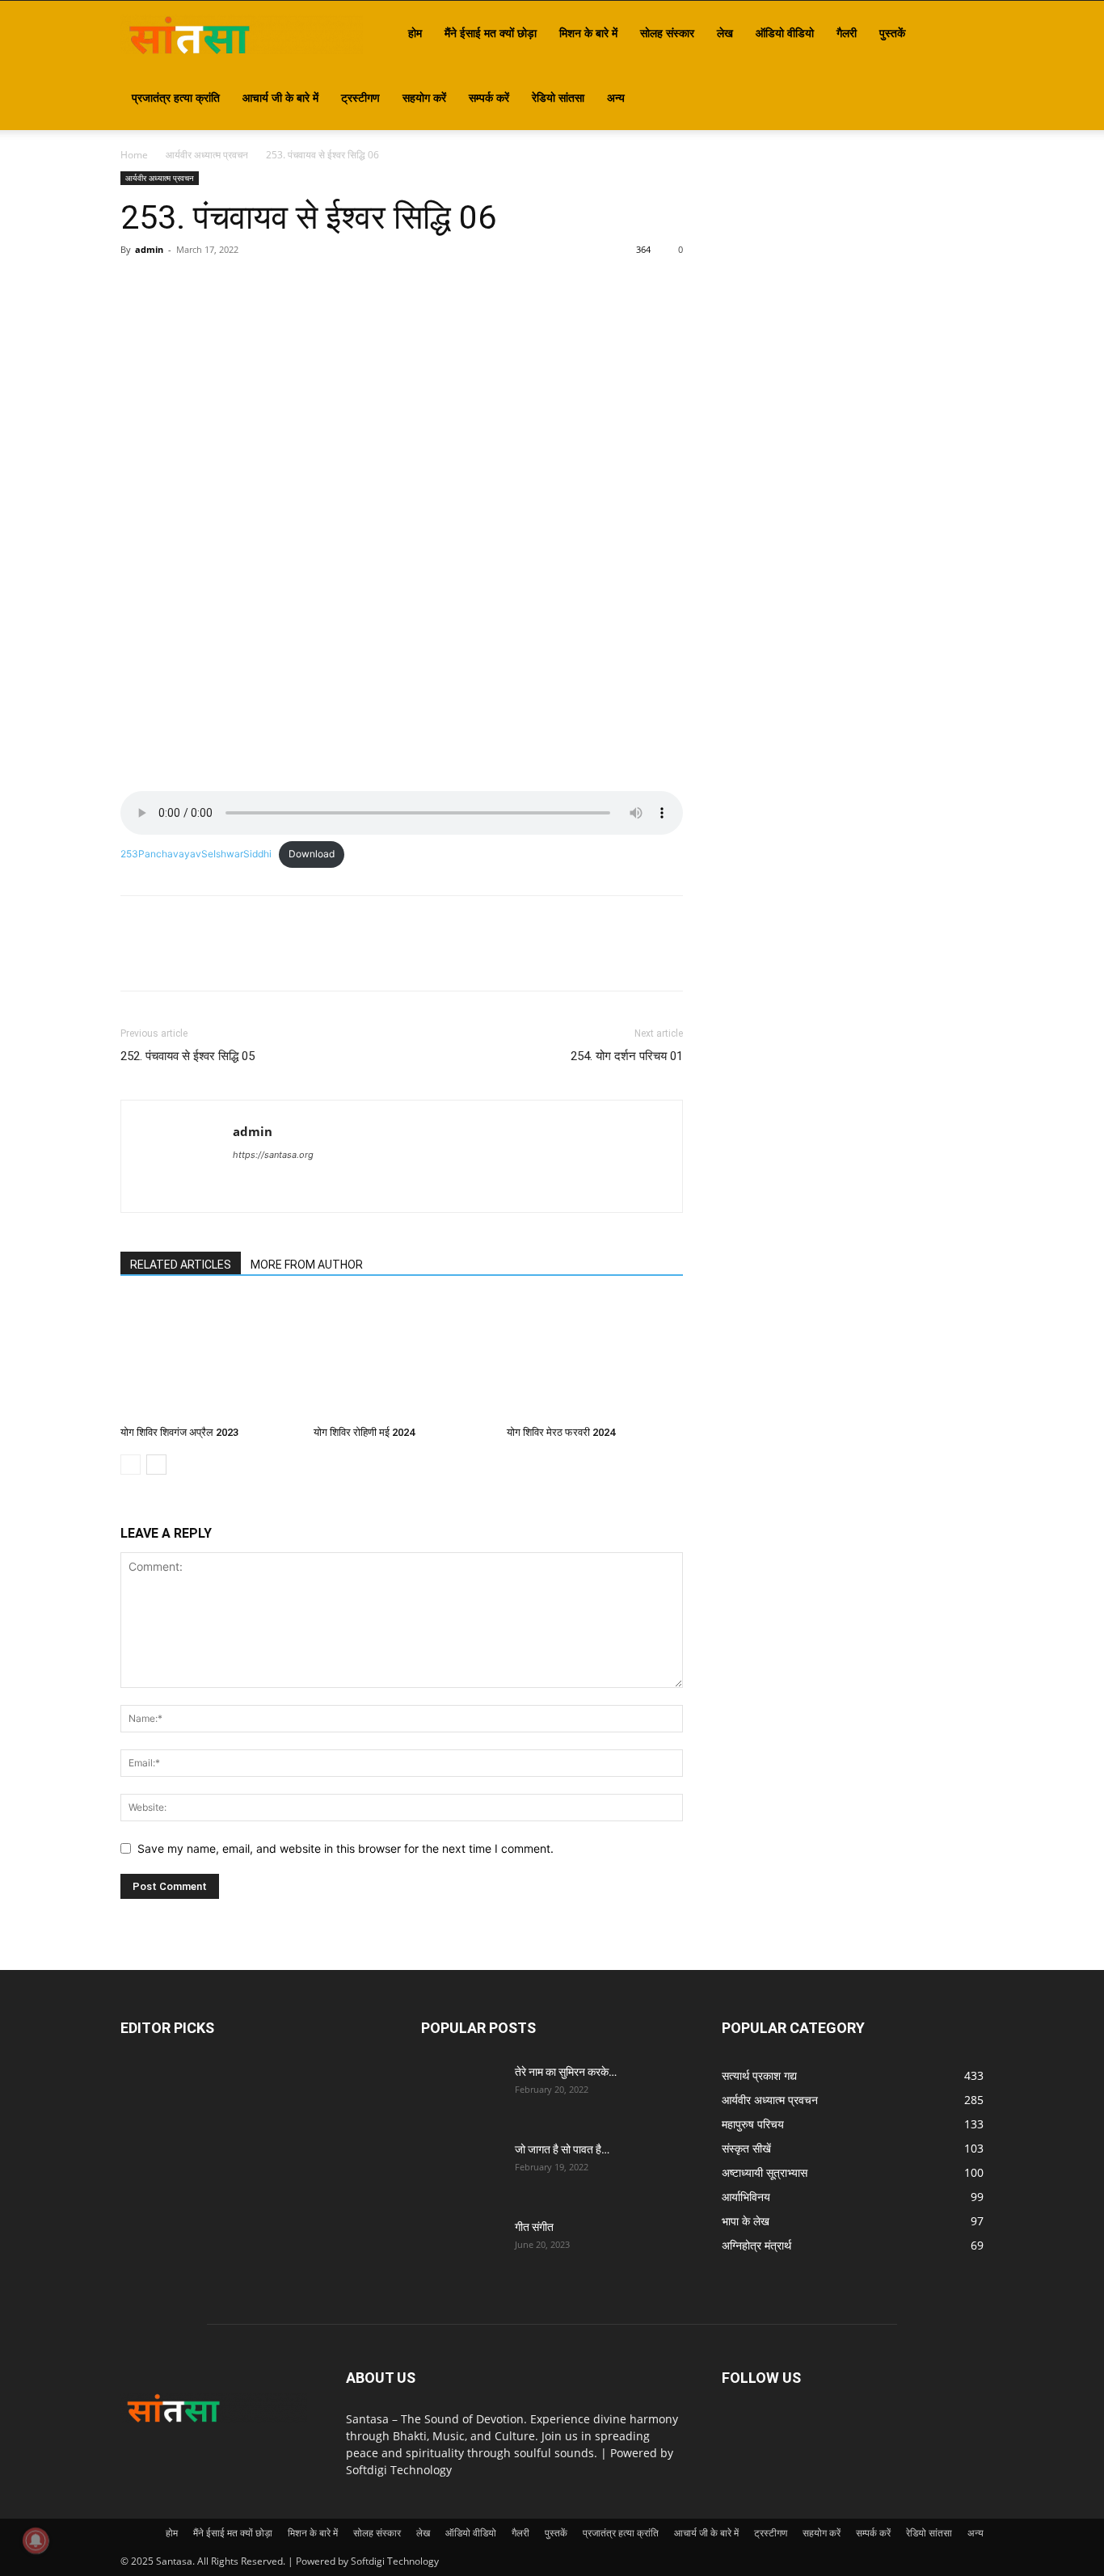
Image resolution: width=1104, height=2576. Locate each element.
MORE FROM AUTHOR (307, 1265)
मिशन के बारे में (588, 33)
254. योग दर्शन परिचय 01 (627, 1056)
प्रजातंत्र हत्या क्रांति (176, 97)
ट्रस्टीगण (360, 97)
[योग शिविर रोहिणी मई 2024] (402, 1358)
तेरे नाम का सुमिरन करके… (566, 2072)
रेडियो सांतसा (558, 97)
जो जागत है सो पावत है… (562, 2149)
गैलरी (847, 33)
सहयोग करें (424, 97)
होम (415, 33)
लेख (725, 33)
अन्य (616, 97)
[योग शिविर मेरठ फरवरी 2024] (595, 1358)
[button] (964, 34)
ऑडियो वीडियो (785, 33)
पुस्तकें (892, 33)
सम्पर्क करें (489, 97)
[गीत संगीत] (461, 2247)
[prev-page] (131, 1465)
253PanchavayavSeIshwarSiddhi (196, 854)
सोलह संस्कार (667, 33)
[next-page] (156, 1465)
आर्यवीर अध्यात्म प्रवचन (207, 155)
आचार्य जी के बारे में (280, 97)
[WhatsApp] (248, 286)
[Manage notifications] (36, 2540)
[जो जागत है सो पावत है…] (461, 2170)
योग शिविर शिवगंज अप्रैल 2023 (179, 1432)
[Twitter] (174, 286)
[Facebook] (137, 286)
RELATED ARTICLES (181, 1265)
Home (134, 155)
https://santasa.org (273, 1155)
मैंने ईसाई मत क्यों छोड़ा (491, 33)
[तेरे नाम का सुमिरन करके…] (461, 2092)
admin (149, 249)
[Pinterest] (211, 286)
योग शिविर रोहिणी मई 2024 (364, 1432)
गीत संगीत (534, 2227)
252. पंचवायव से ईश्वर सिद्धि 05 (188, 1056)
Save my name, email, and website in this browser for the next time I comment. (346, 1848)
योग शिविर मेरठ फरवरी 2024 (561, 1432)
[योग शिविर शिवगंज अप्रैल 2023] (209, 1358)
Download (312, 854)
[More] (286, 286)
